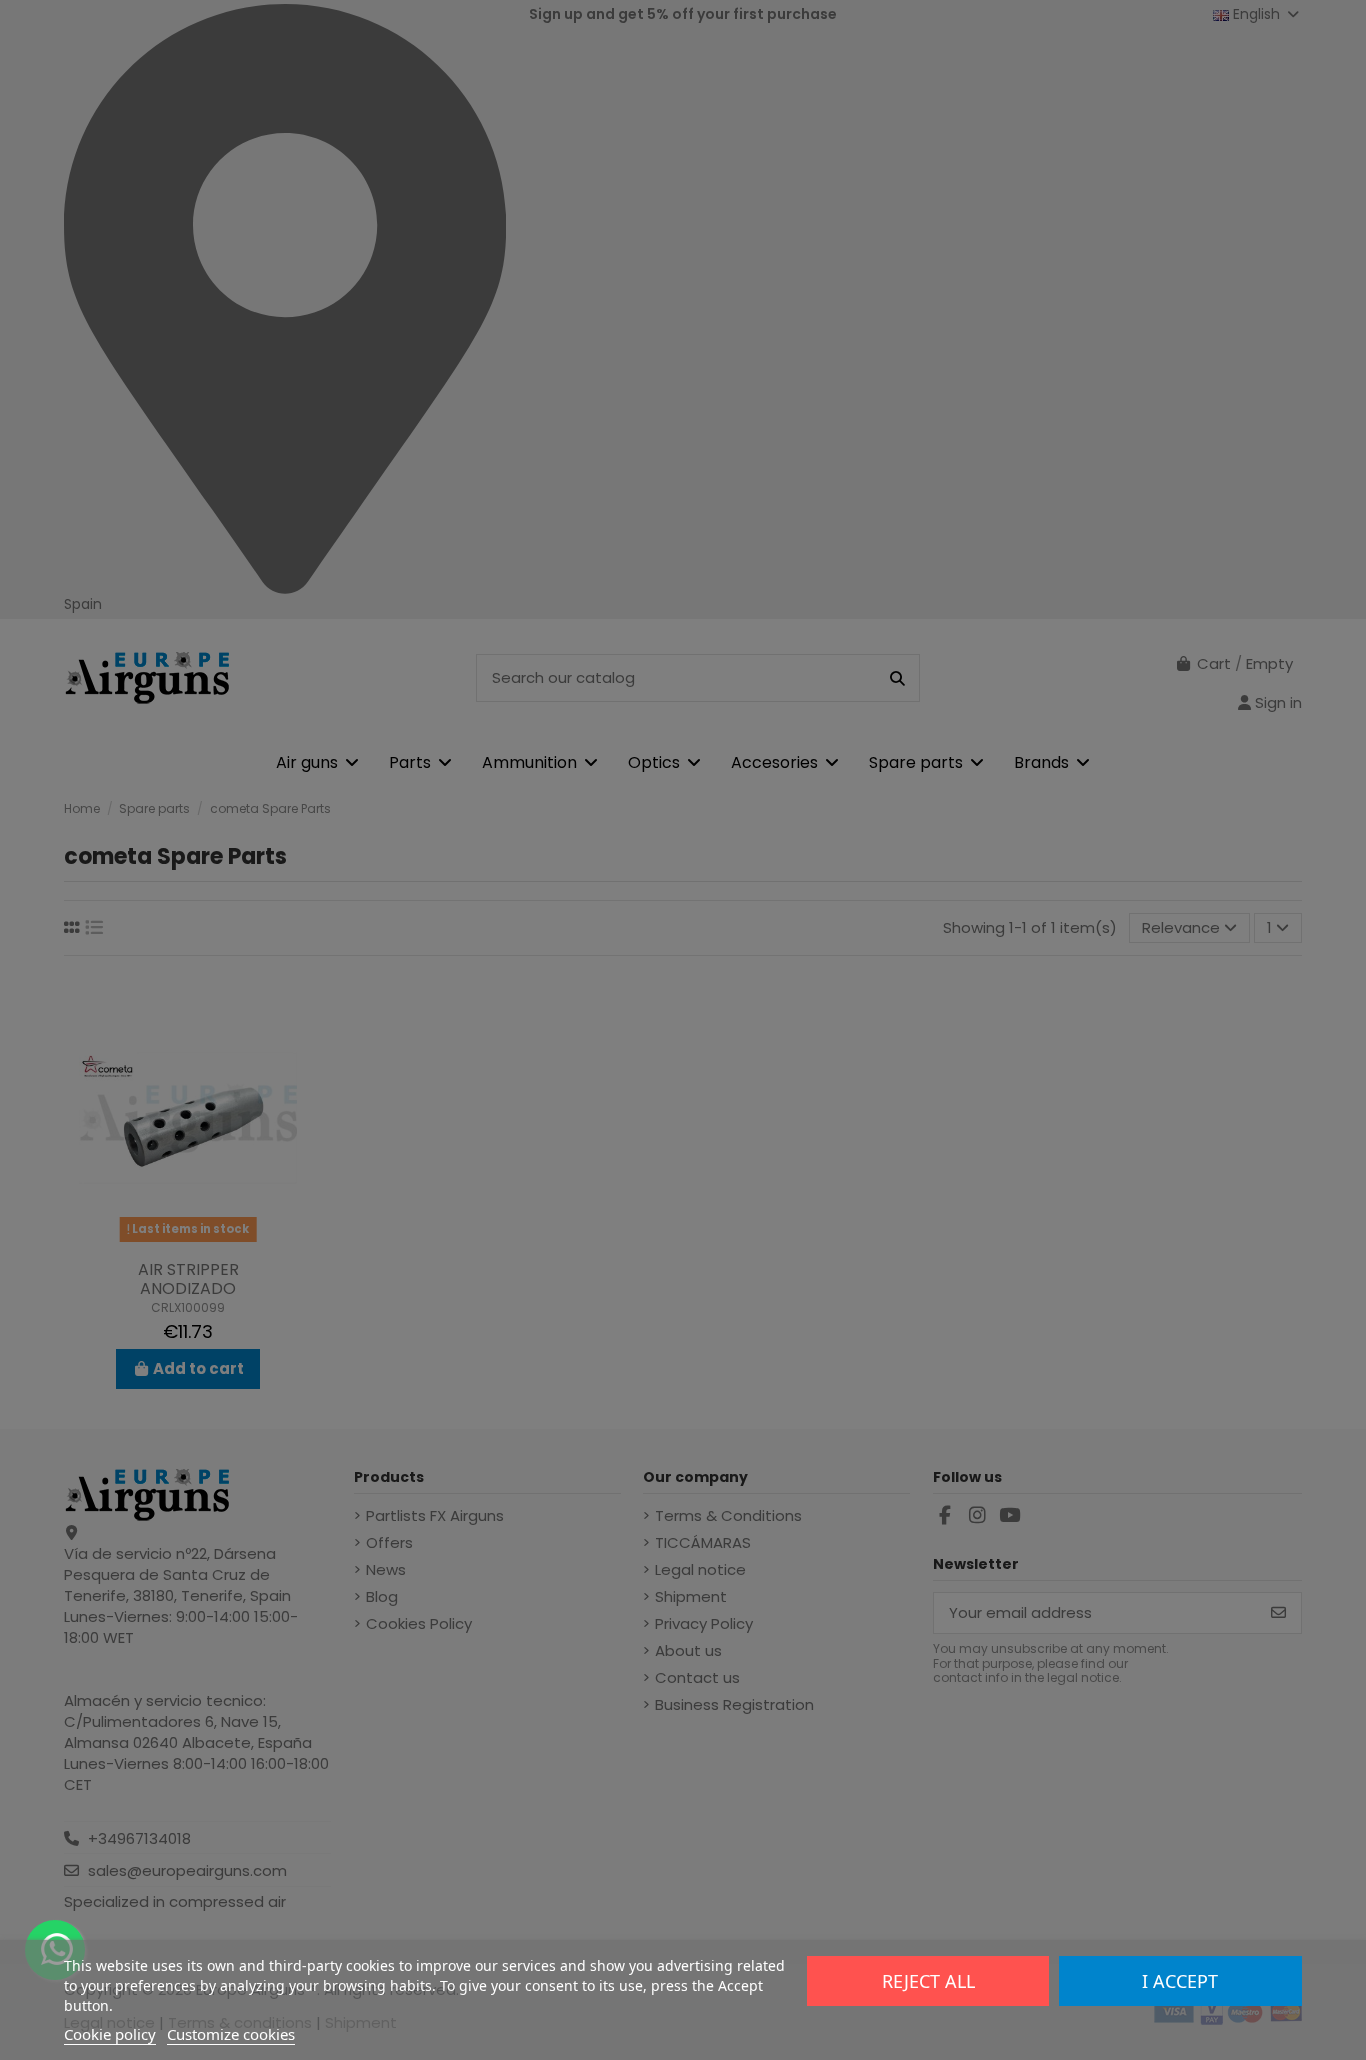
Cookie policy (110, 2034)
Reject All (928, 1981)
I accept (1180, 1981)
